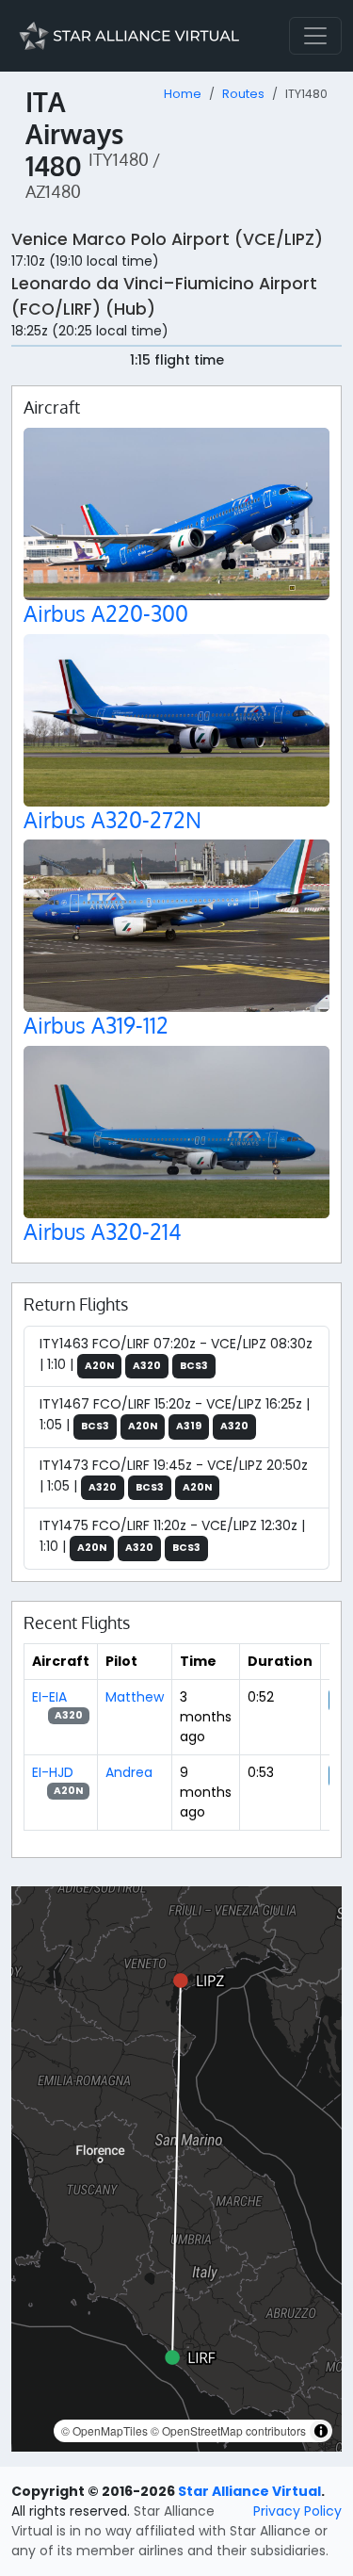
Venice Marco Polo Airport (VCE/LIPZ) (167, 239)
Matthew (135, 1697)
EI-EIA (49, 1697)
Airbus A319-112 (96, 1025)
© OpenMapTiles (104, 2430)
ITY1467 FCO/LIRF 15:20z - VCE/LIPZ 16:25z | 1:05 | (175, 1414)
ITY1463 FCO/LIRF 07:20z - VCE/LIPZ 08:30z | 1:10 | (176, 1354)
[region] (176, 2169)
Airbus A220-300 (106, 613)
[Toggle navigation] (315, 36)
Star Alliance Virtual (249, 2491)
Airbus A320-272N (112, 819)
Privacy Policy (297, 2511)
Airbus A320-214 (103, 1231)
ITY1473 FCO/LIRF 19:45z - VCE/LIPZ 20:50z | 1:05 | (174, 1475)
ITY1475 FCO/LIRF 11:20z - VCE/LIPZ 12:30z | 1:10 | (172, 1536)
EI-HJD (53, 1772)
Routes (243, 94)
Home (183, 94)
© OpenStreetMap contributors (228, 2430)
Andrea (129, 1772)
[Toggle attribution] (321, 2431)
